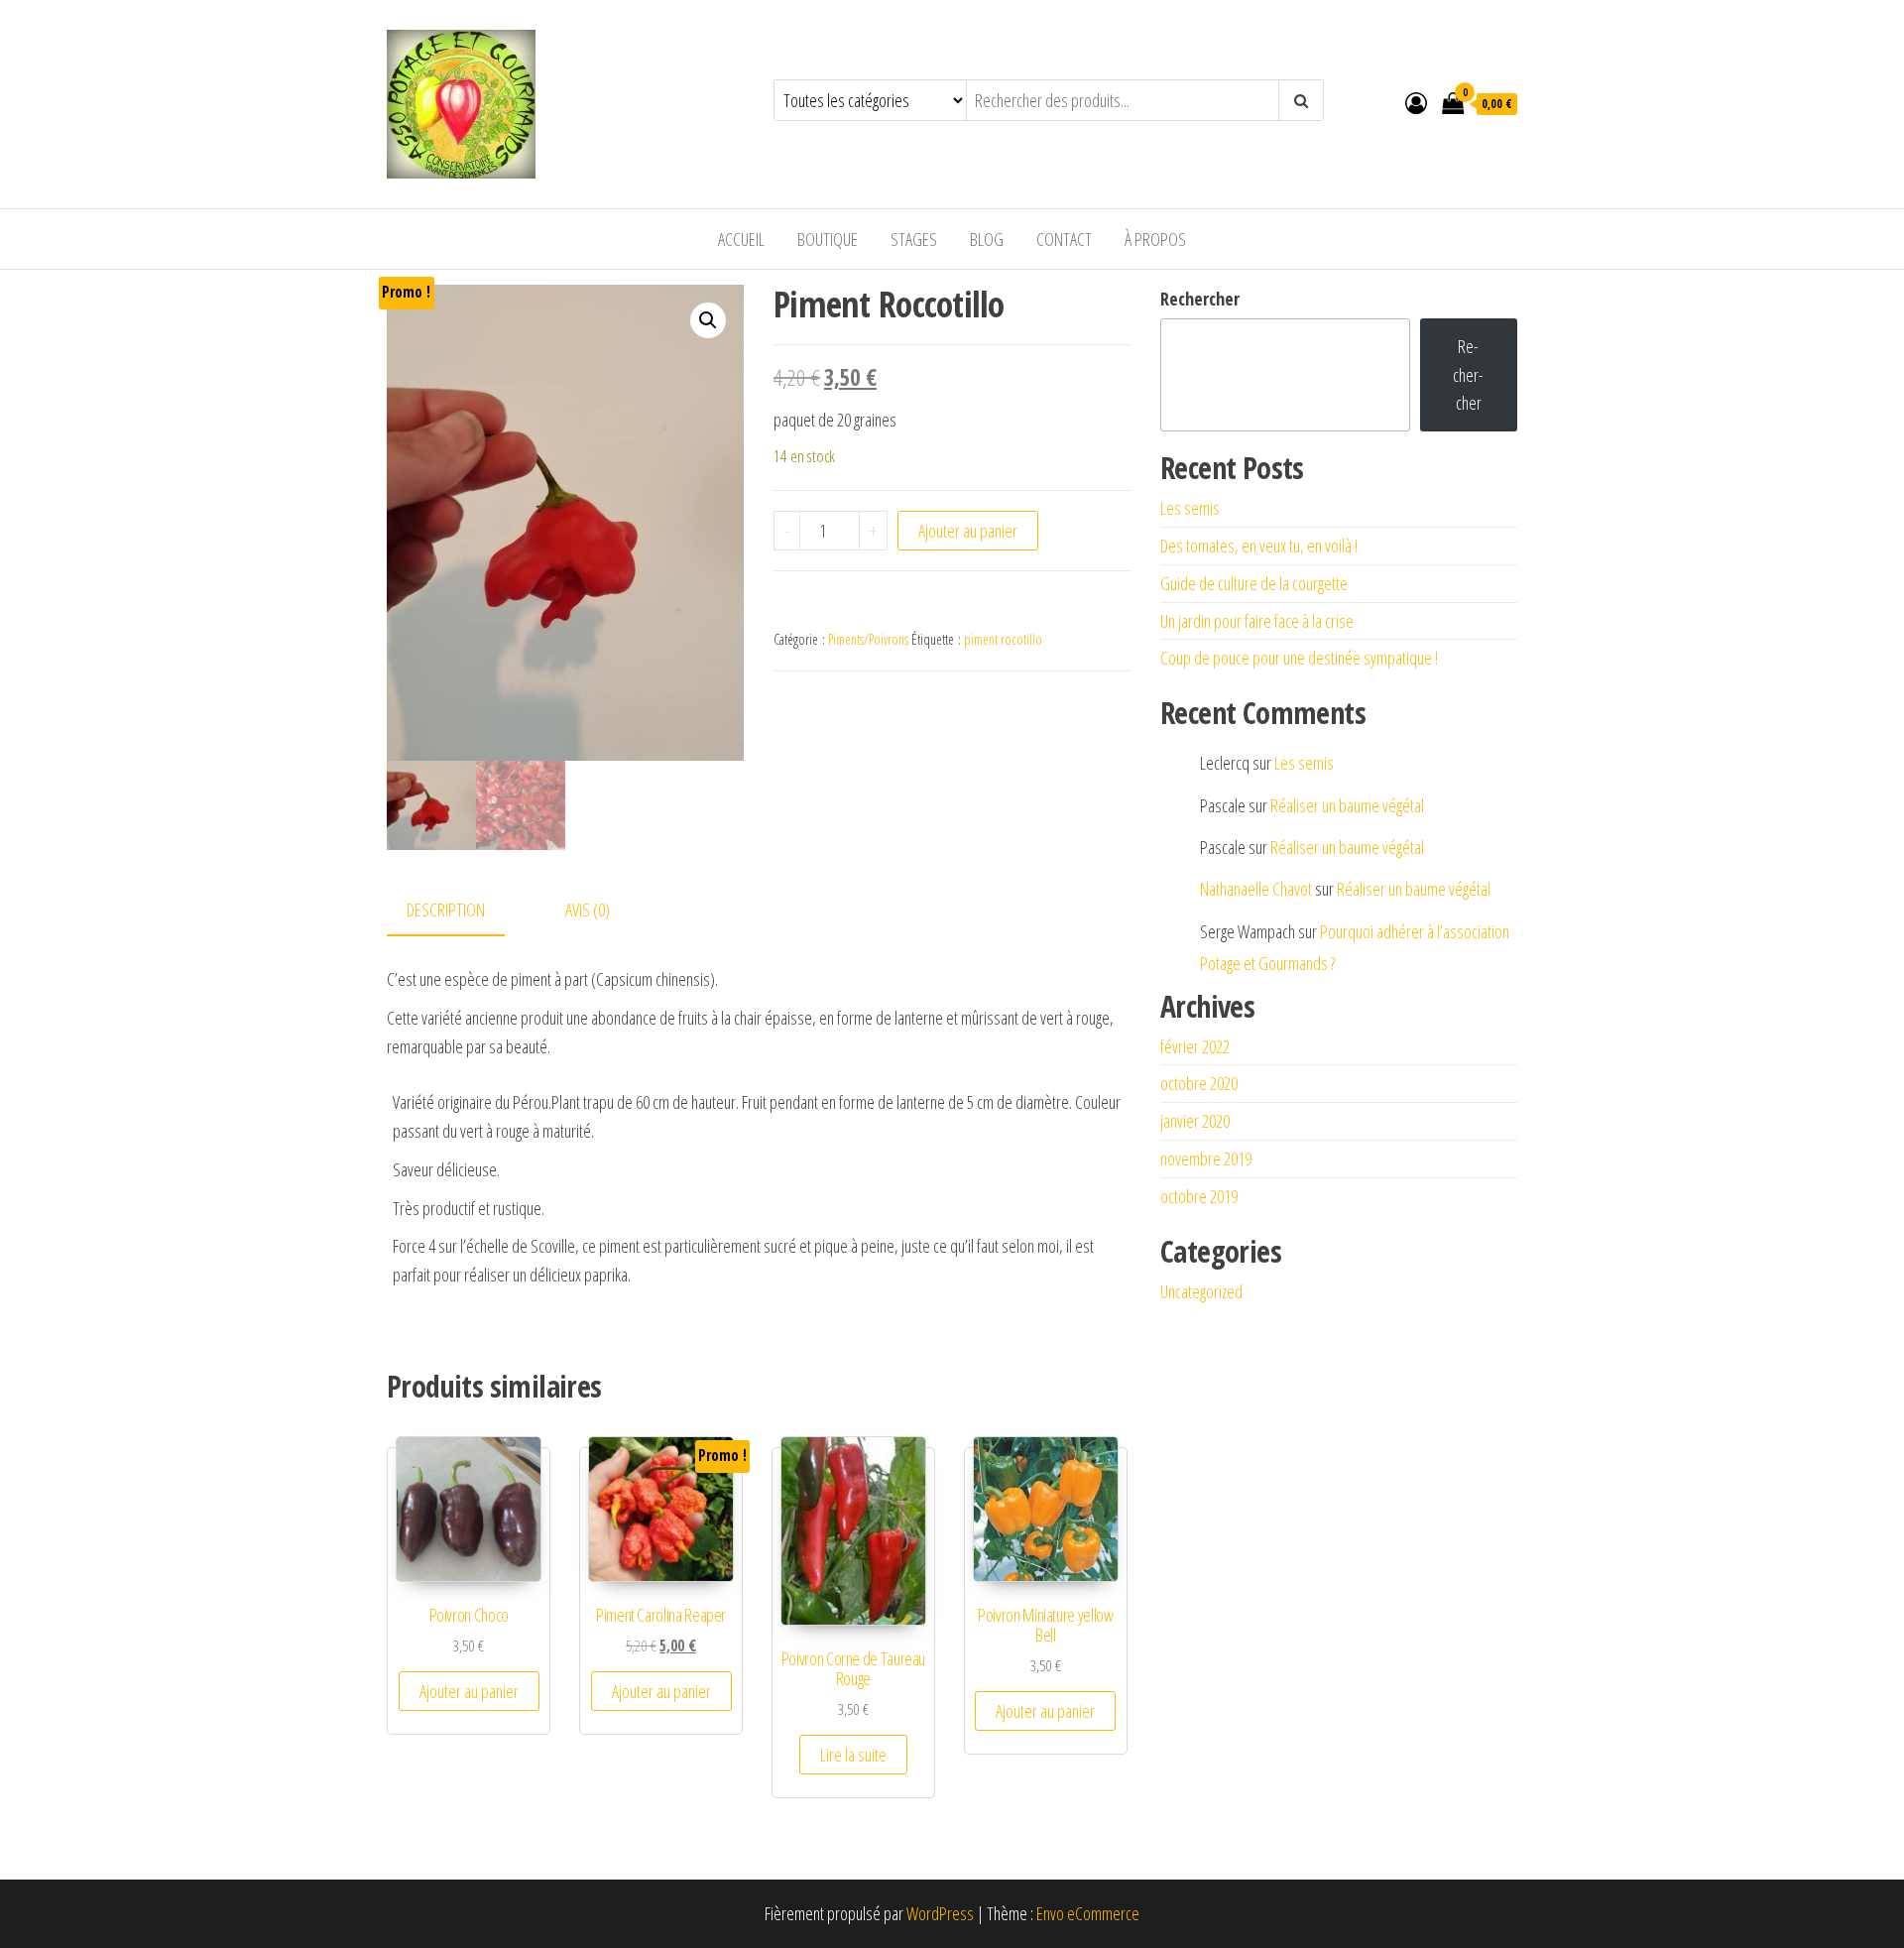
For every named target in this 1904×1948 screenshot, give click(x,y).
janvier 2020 (1195, 1121)
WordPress (940, 1913)
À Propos (1155, 239)
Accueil (741, 239)
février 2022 (1195, 1046)
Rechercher (1200, 299)
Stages (914, 239)
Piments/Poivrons (868, 639)
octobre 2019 (1199, 1196)
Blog (987, 239)
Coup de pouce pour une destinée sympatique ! (1299, 658)
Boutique (828, 239)
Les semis (1190, 508)
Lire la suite (853, 1755)
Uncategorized (1201, 1291)
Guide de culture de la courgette (1254, 583)
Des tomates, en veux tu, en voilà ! (1259, 546)
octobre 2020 (1199, 1083)
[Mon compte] (1416, 102)
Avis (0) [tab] (588, 910)
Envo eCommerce (1088, 1913)
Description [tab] (446, 910)
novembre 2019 (1206, 1158)
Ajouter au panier (968, 531)
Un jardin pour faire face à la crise (1257, 621)
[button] (708, 320)
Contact (1064, 239)
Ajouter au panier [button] (469, 1691)
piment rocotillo (1003, 639)
